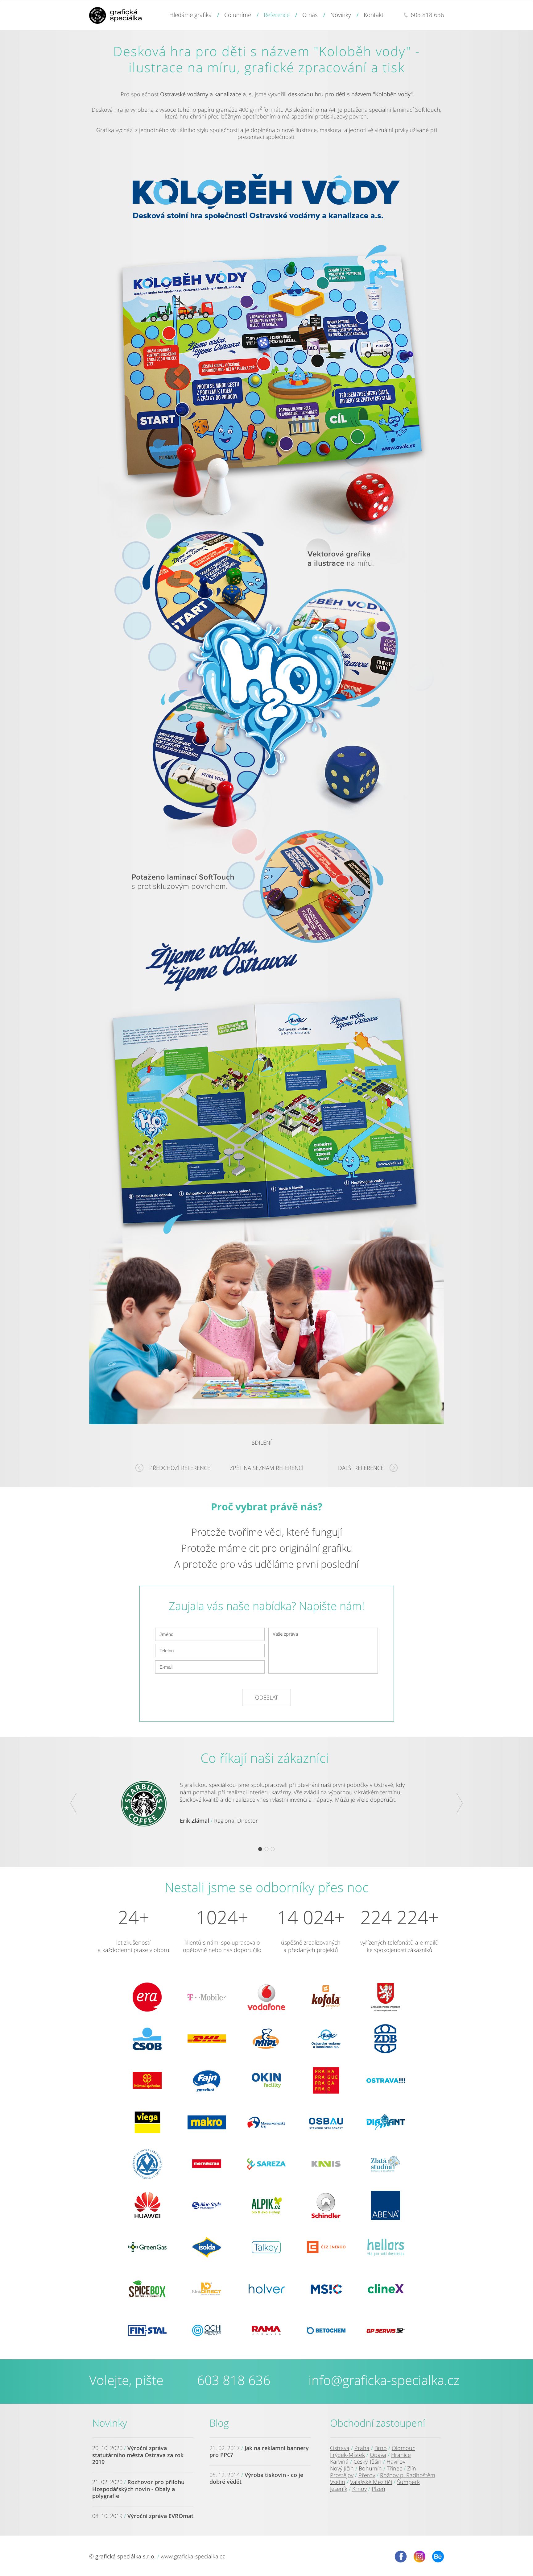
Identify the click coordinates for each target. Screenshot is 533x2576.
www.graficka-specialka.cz (193, 2556)
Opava (378, 2455)
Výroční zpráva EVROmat (160, 2516)
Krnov (359, 2489)
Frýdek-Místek (347, 2455)
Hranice (401, 2455)
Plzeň (378, 2489)
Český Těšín (368, 2462)
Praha (362, 2448)
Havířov (396, 2462)
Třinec (395, 2468)
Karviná (339, 2462)
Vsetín (338, 2482)
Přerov (367, 2475)
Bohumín (370, 2468)
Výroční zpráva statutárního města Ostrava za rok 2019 (138, 2455)
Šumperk (408, 2482)
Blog (219, 2423)
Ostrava (340, 2448)
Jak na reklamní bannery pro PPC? (259, 2451)
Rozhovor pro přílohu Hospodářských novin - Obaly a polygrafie (138, 2489)
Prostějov (342, 2475)
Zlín (412, 2468)
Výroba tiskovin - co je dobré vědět (256, 2478)
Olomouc (403, 2448)
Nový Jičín (342, 2468)
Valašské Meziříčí (371, 2482)
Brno (381, 2448)
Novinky (110, 2423)
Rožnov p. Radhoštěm (408, 2475)
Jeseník (339, 2489)
